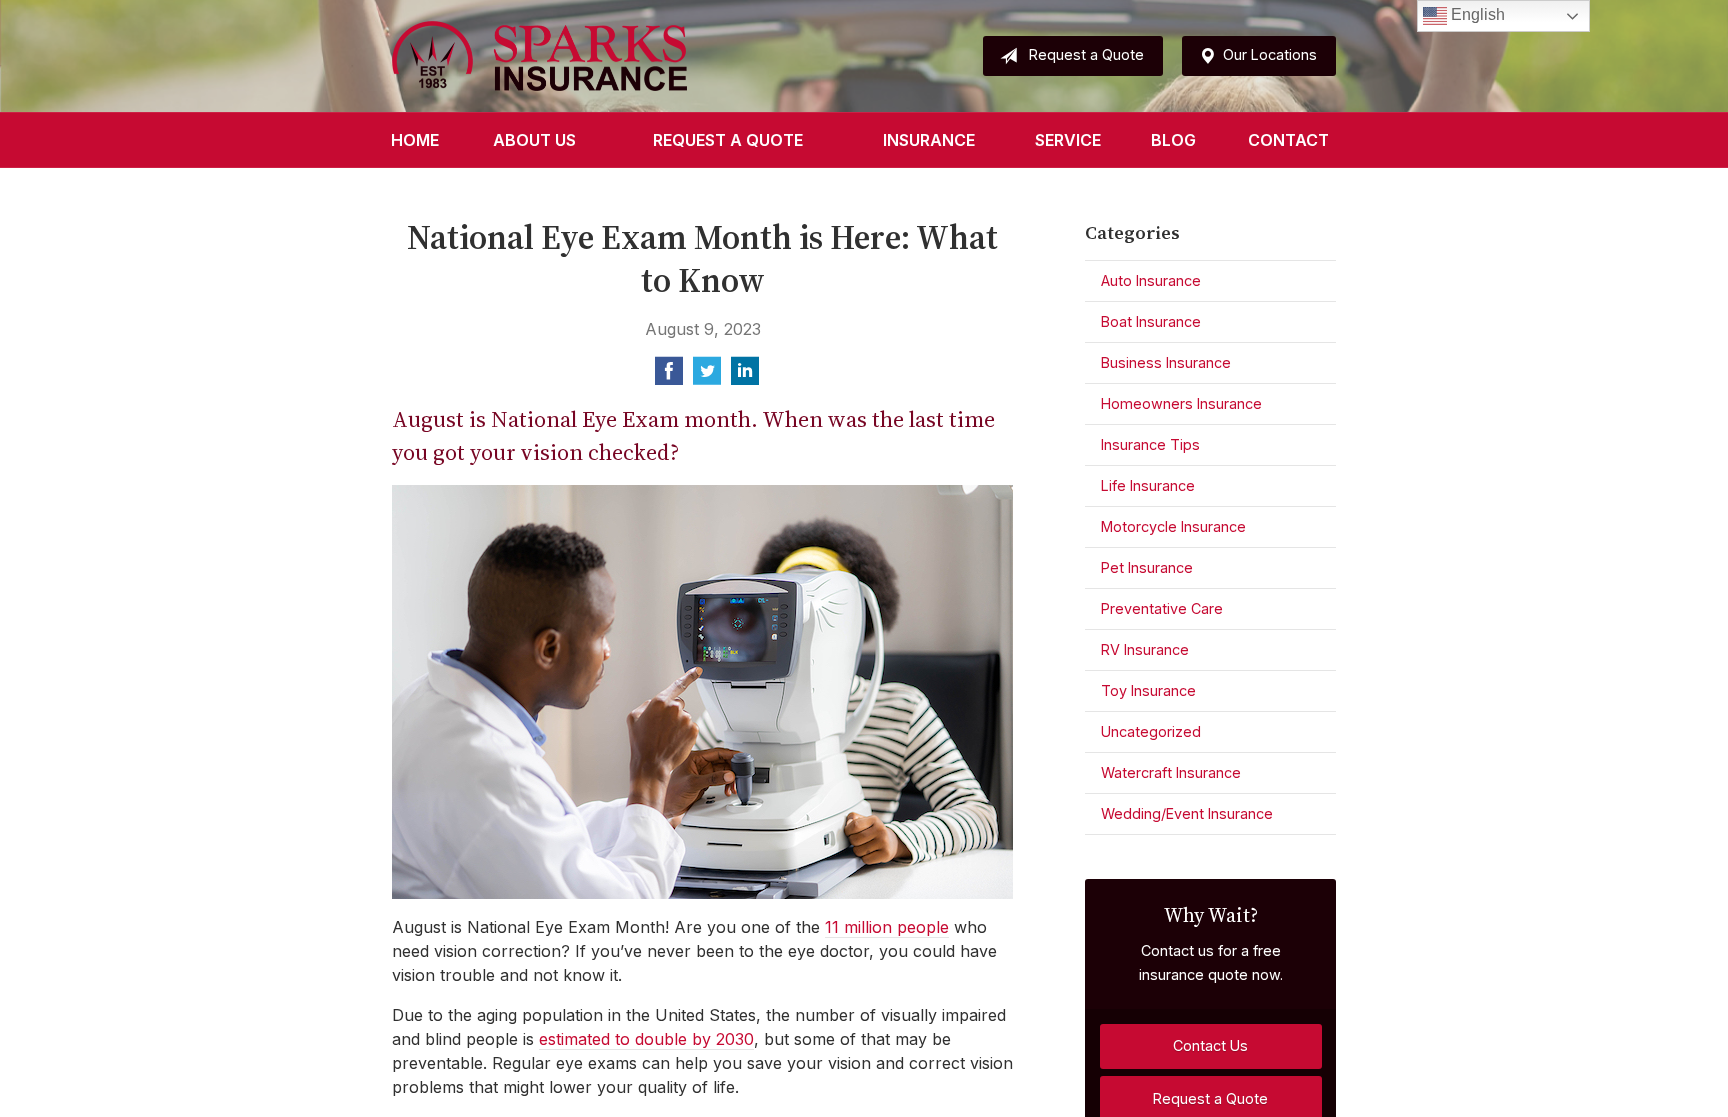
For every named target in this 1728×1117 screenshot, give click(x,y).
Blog (1173, 140)
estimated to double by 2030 (646, 1039)
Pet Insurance (1147, 567)
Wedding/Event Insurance (1187, 813)
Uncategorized (1151, 731)
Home (415, 140)
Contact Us (1210, 1045)
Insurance (929, 140)
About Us (534, 140)
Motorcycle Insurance (1173, 526)
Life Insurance (1148, 485)
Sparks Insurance (539, 56)
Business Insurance (1166, 362)
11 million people (887, 927)
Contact (1288, 140)
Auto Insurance (1151, 280)
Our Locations (1270, 54)
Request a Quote (1086, 54)
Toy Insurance (1148, 690)
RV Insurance (1145, 649)
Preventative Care (1162, 608)
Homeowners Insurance (1181, 403)
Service (1068, 140)
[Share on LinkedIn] (745, 377)
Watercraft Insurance (1171, 772)
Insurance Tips (1150, 444)
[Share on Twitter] (707, 377)
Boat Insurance (1151, 321)
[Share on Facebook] (669, 377)
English (1476, 14)
